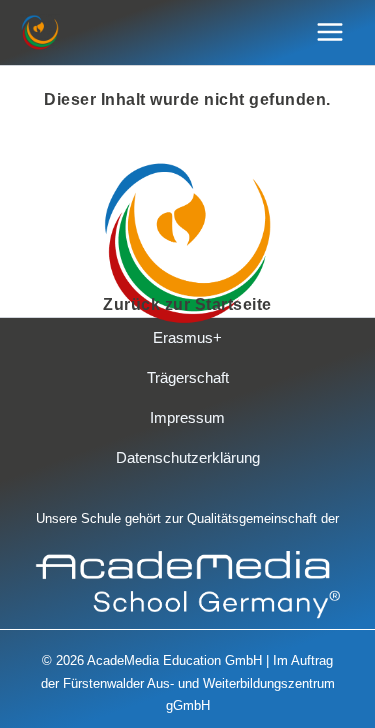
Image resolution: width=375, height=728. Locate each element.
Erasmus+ (187, 338)
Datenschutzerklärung (188, 458)
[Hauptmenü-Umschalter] (330, 32)
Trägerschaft (188, 378)
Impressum (187, 418)
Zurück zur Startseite (187, 304)
